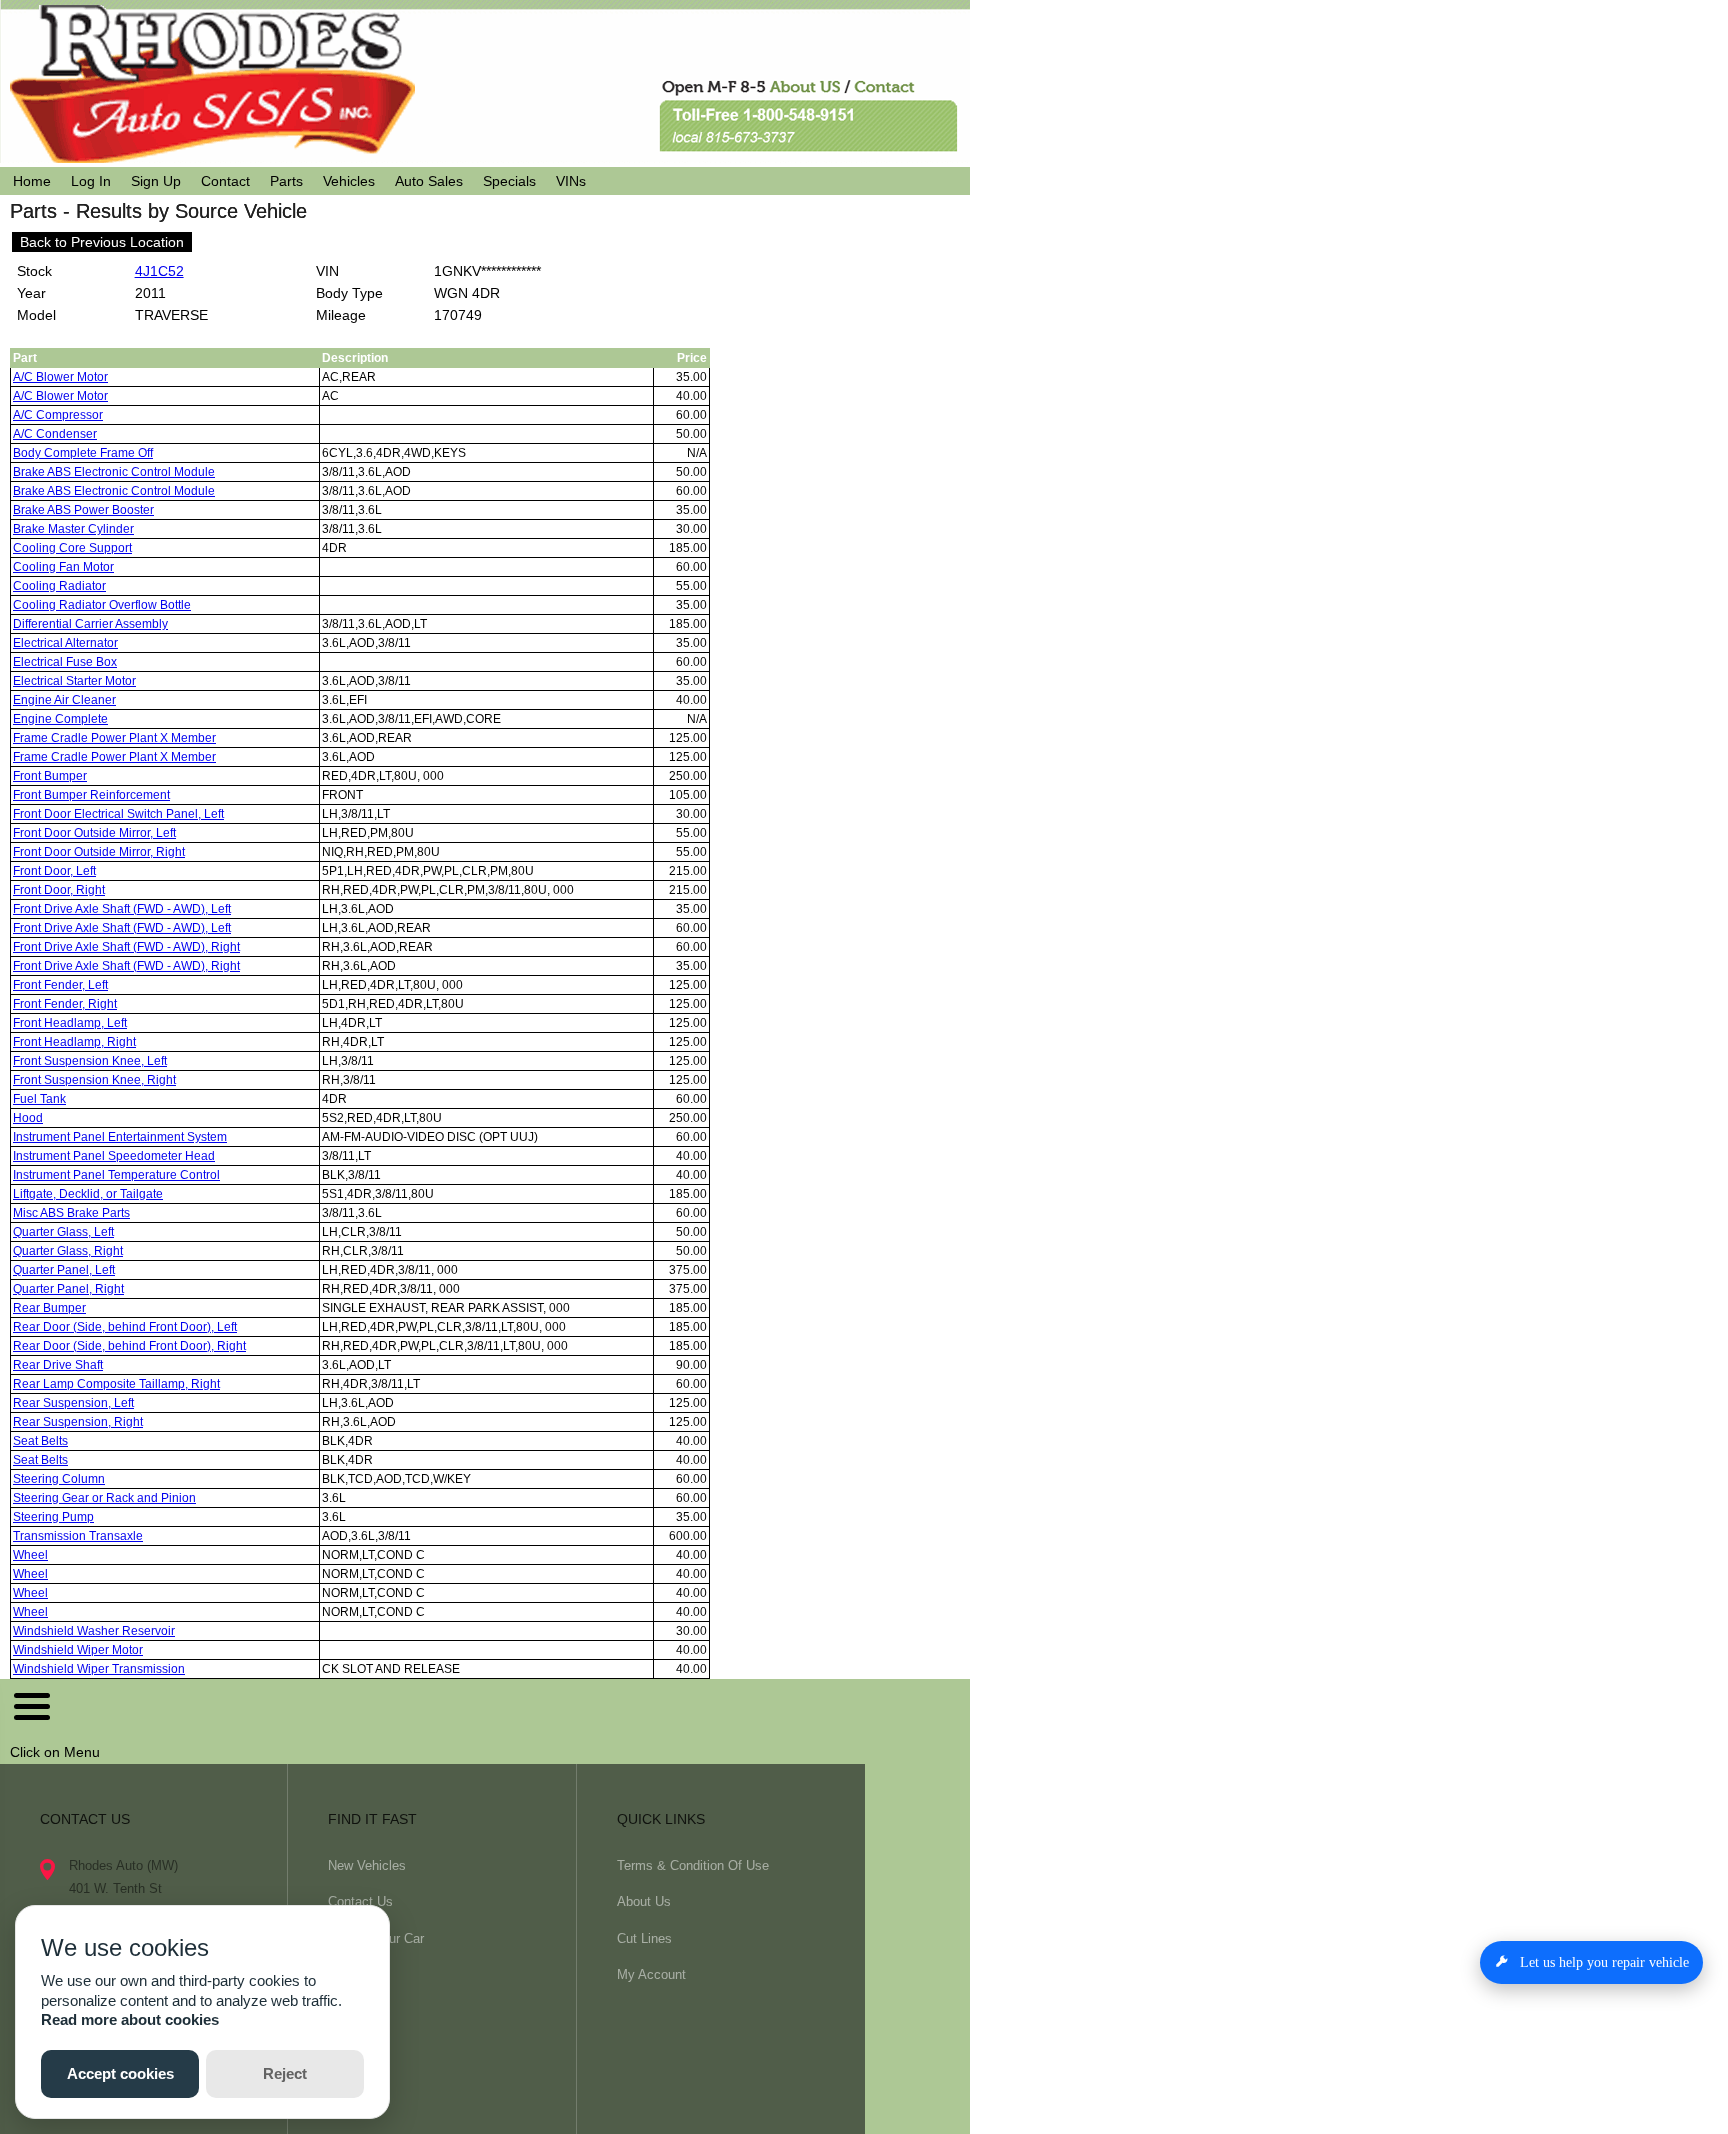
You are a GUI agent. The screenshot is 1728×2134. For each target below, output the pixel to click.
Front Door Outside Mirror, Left (94, 833)
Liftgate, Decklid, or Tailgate (88, 1194)
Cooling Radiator (59, 586)
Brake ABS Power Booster (83, 510)
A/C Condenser (55, 434)
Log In (91, 181)
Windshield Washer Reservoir (94, 1631)
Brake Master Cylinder (73, 529)
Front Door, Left (54, 871)
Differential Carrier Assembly (90, 624)
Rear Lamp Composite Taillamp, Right (116, 1384)
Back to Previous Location (102, 242)
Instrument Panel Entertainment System (120, 1137)
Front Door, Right (59, 890)
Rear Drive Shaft (58, 1365)
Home (32, 181)
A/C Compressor (58, 415)
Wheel (30, 1555)
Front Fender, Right (65, 1004)
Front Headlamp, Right (74, 1042)
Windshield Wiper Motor (78, 1650)
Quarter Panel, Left (64, 1270)
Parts (286, 181)
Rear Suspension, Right (78, 1422)
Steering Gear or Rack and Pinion (104, 1498)
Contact (225, 181)
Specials (509, 181)
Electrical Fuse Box (65, 662)
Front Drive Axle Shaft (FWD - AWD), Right (126, 947)
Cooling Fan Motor (63, 567)
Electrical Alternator (65, 643)
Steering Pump (53, 1517)
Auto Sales (429, 181)
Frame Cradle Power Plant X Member (114, 738)
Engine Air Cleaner (64, 700)
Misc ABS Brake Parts (71, 1213)
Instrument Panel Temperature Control (116, 1175)
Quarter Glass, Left (63, 1232)
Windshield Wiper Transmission (99, 1669)
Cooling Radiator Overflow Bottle (102, 605)
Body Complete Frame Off (83, 453)
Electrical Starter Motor (74, 681)
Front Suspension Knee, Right (94, 1080)
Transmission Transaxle (78, 1536)
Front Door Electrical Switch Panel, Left (118, 814)
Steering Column (59, 1479)
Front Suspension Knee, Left (90, 1061)
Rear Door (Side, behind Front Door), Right (129, 1346)
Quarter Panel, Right (68, 1289)
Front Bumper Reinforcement (91, 795)
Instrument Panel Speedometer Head (114, 1156)
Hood (28, 1118)
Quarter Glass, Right (68, 1251)
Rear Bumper (49, 1308)
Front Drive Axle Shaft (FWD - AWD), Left (122, 909)
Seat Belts (40, 1441)
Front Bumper (50, 776)
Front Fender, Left (60, 985)
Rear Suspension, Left (73, 1403)
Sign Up (156, 181)
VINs (571, 181)
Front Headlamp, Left (70, 1023)
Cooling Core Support (72, 548)
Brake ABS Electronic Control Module (114, 472)
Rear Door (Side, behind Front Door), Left (125, 1327)
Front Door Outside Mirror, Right (99, 852)
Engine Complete (60, 719)
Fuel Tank (39, 1099)
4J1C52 (159, 271)
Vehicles (349, 181)
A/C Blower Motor (60, 377)
